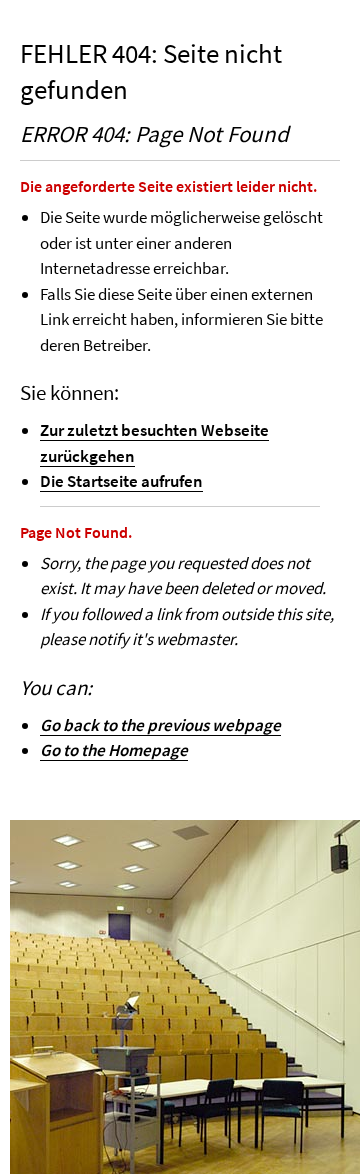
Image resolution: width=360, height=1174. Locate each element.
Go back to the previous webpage (160, 725)
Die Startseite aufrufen (121, 481)
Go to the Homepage (114, 750)
